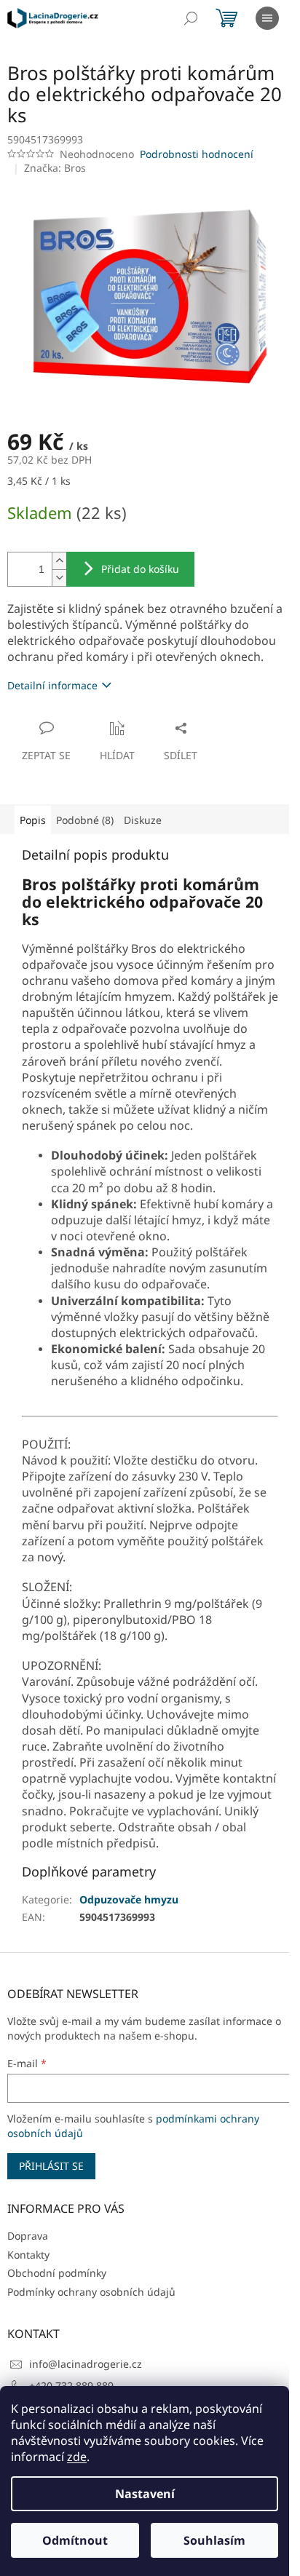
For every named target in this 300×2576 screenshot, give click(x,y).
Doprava (28, 2236)
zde (77, 2457)
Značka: (55, 168)
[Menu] (267, 18)
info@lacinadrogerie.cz (86, 2364)
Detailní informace (52, 685)
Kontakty (28, 2255)
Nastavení (145, 2494)
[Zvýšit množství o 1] (59, 561)
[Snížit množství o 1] (59, 578)
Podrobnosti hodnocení (197, 154)
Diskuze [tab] (143, 820)
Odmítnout (75, 2540)
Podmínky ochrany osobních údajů (91, 2292)
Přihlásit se (51, 2166)
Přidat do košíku (140, 569)
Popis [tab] (33, 820)
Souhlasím (214, 2540)
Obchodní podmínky (57, 2273)
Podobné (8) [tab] (85, 820)
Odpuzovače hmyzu (129, 1899)
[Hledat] (191, 18)
